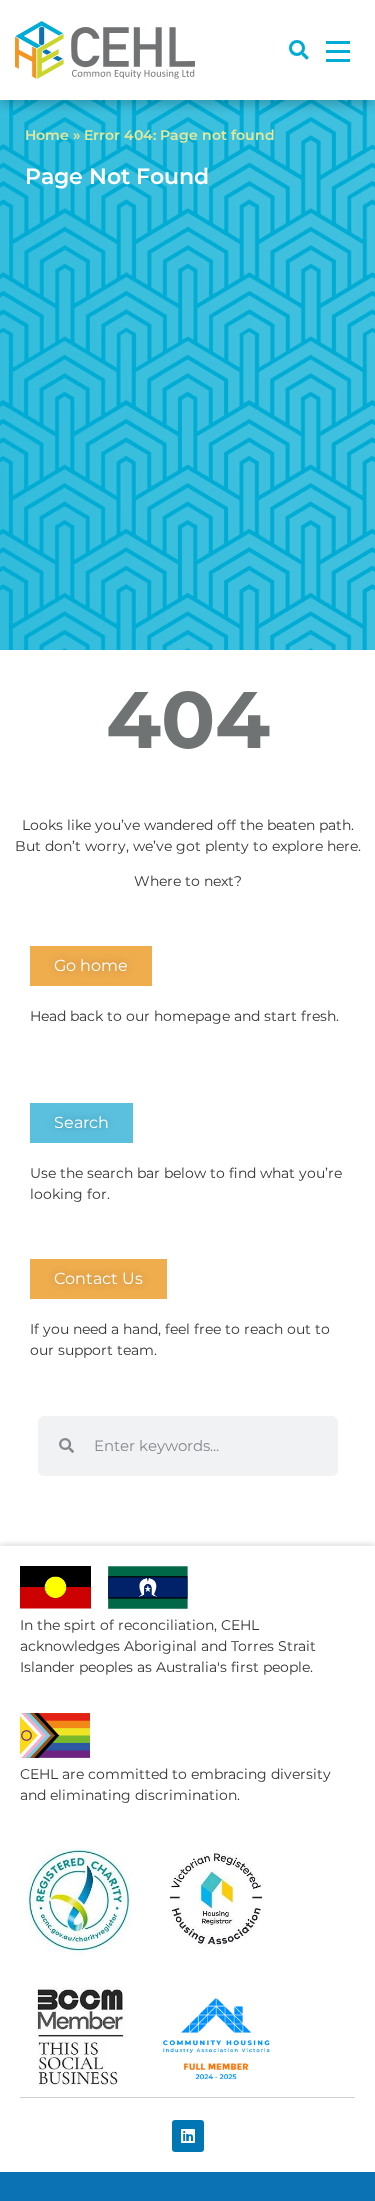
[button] (298, 50)
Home (47, 135)
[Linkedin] (188, 2136)
